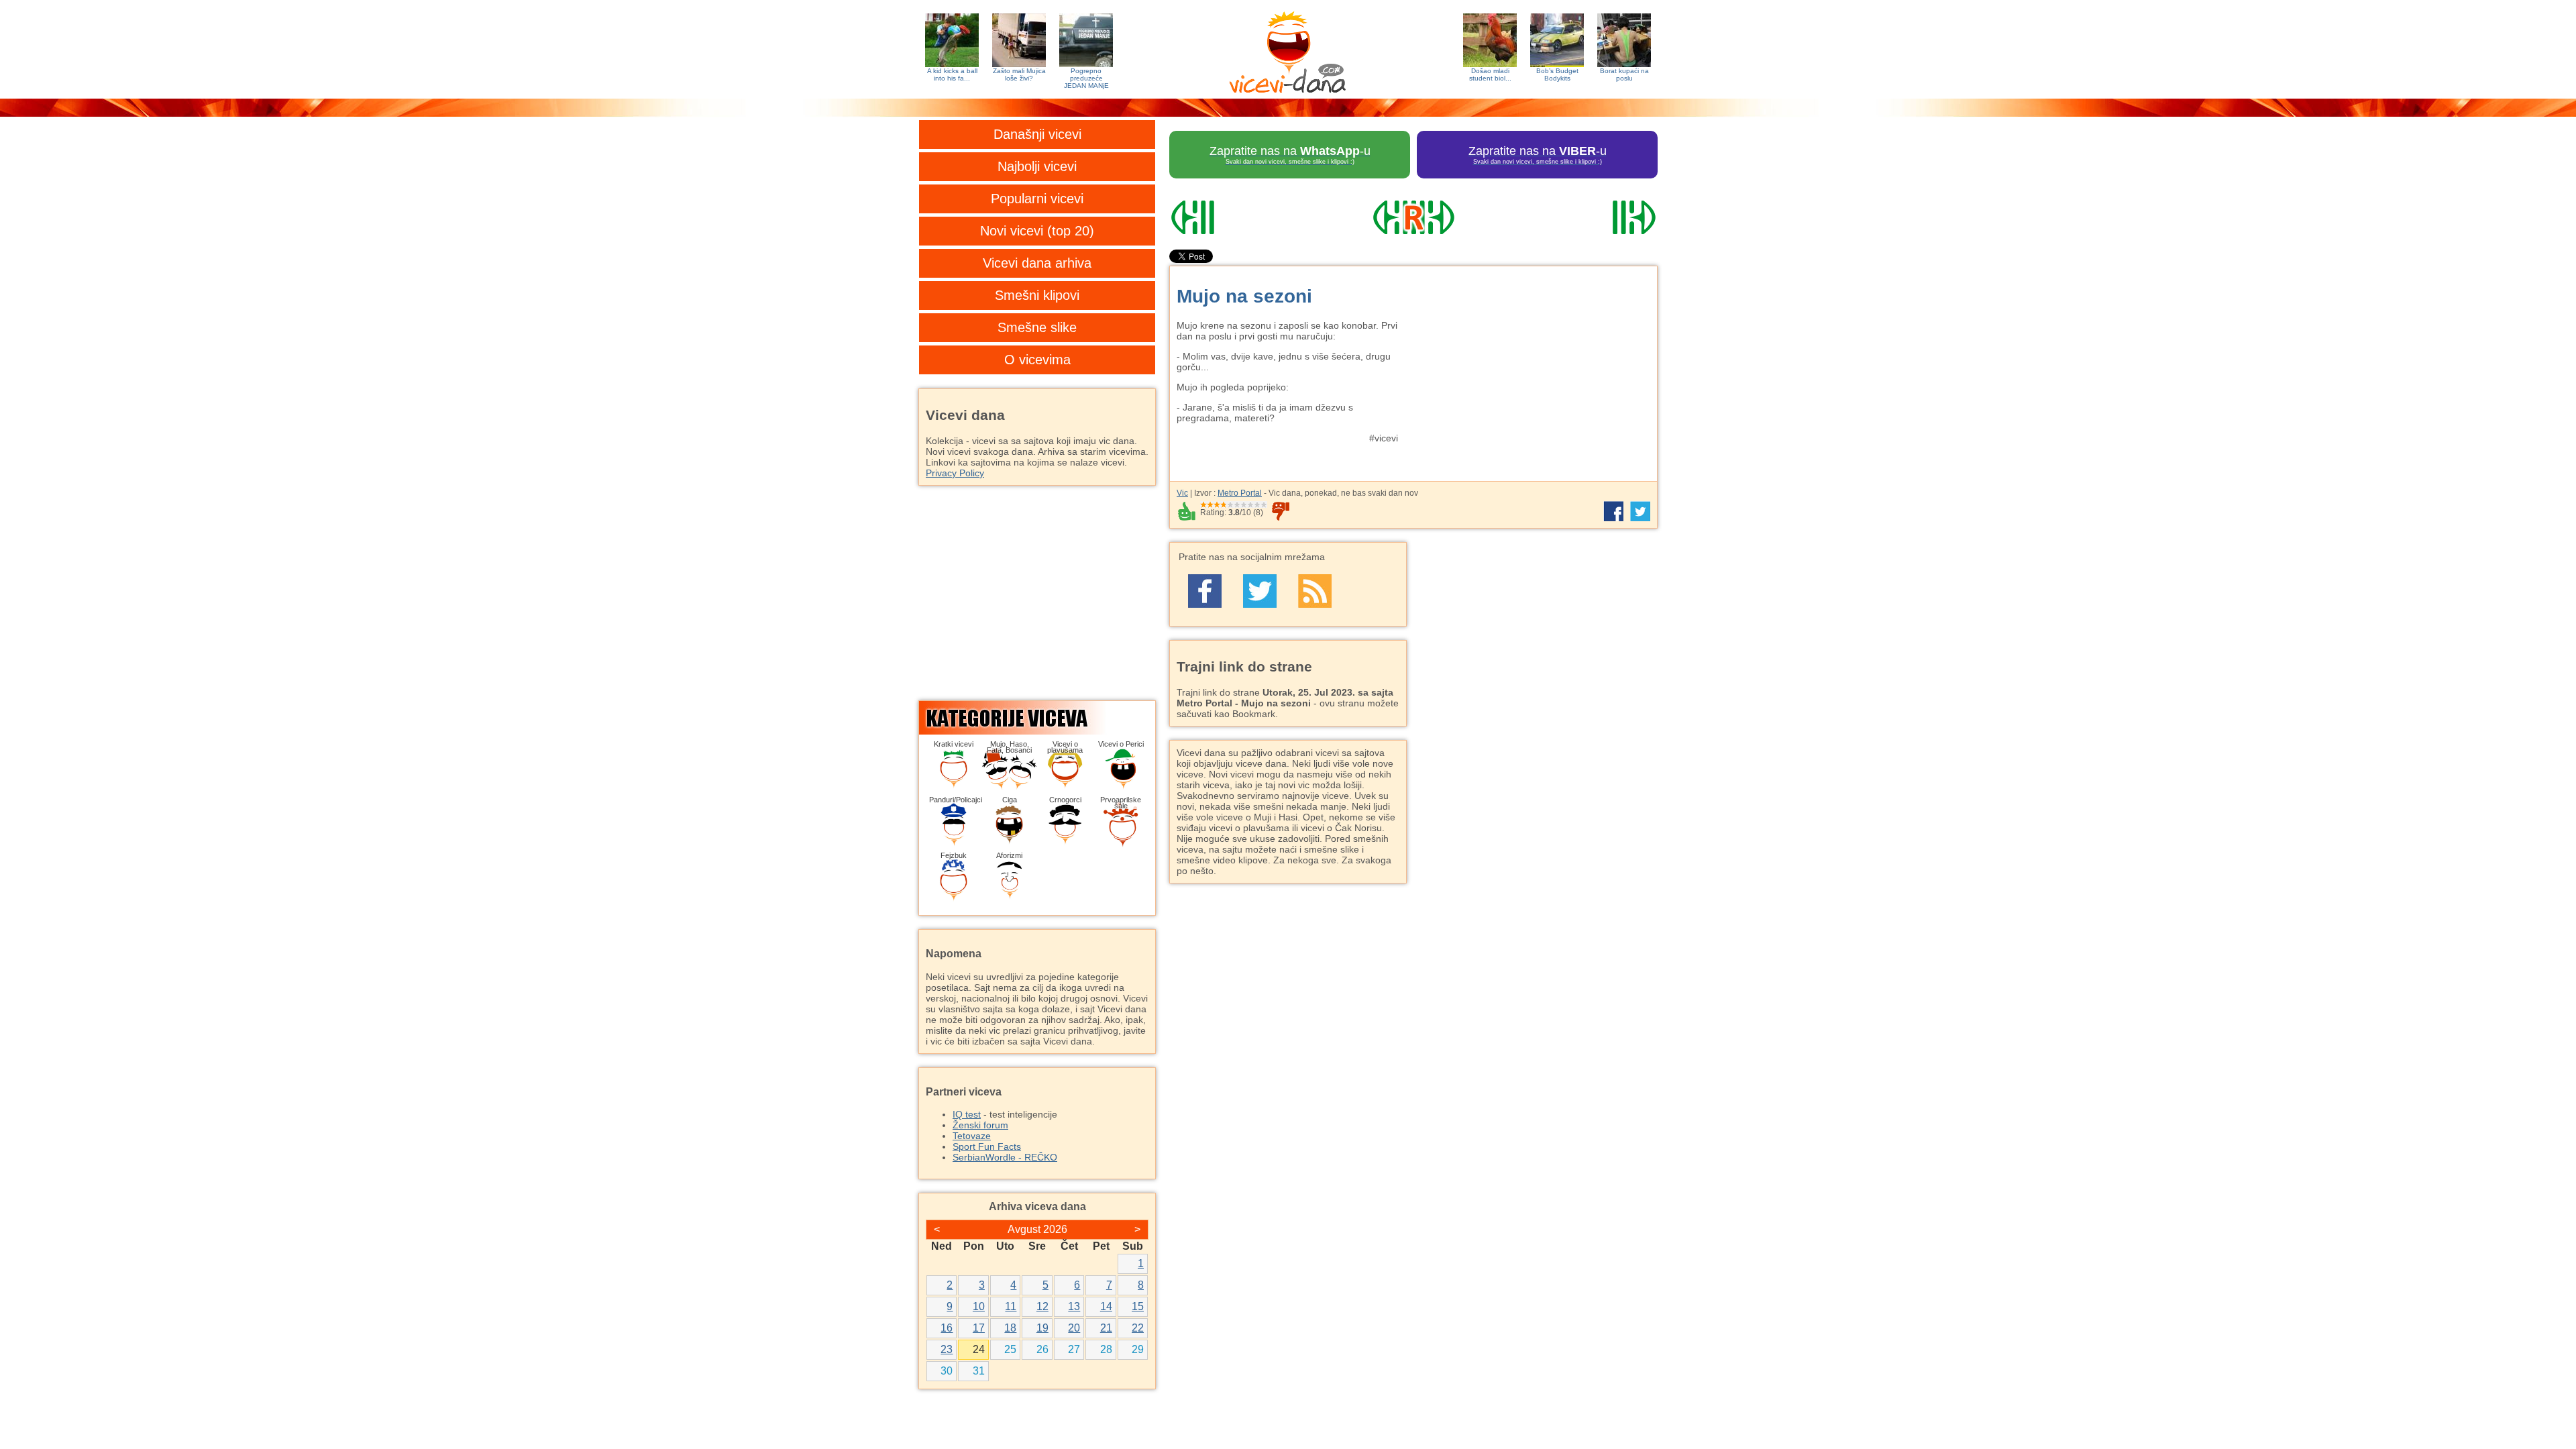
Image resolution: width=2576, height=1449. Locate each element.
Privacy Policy (955, 473)
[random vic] (1413, 217)
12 (1042, 1306)
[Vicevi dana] (1288, 49)
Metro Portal (1240, 493)
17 (979, 1328)
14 (1106, 1306)
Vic (1182, 493)
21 (1106, 1328)
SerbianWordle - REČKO (1005, 1157)
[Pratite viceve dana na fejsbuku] (1205, 591)
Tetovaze (972, 1136)
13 (1074, 1306)
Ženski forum (980, 1125)
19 (1042, 1328)
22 (1138, 1328)
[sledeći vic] (1584, 217)
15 (1138, 1306)
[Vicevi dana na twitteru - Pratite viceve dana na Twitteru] (1260, 591)
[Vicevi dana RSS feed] (1315, 591)
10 (979, 1306)
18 (1010, 1328)
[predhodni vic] (1243, 217)
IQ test (967, 1114)
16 (947, 1328)
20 (1074, 1328)
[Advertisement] (1533, 367)
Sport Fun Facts (987, 1146)
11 (1011, 1306)
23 (947, 1349)
